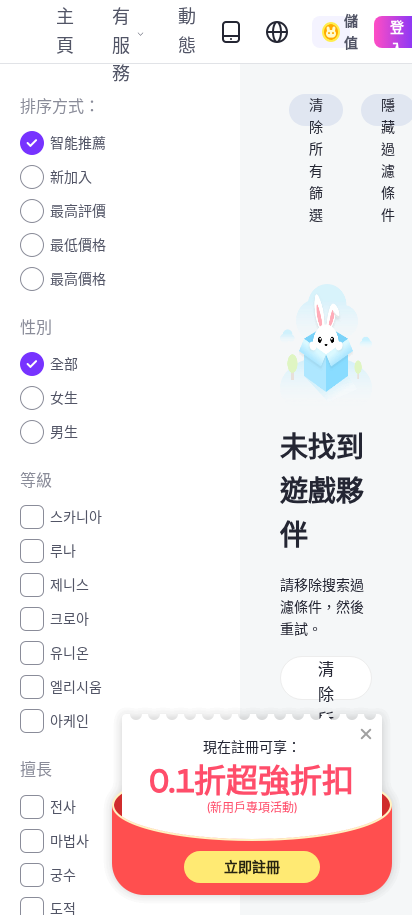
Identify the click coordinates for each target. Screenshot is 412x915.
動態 (187, 30)
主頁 (65, 30)
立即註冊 (252, 867)
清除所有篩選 (316, 111)
